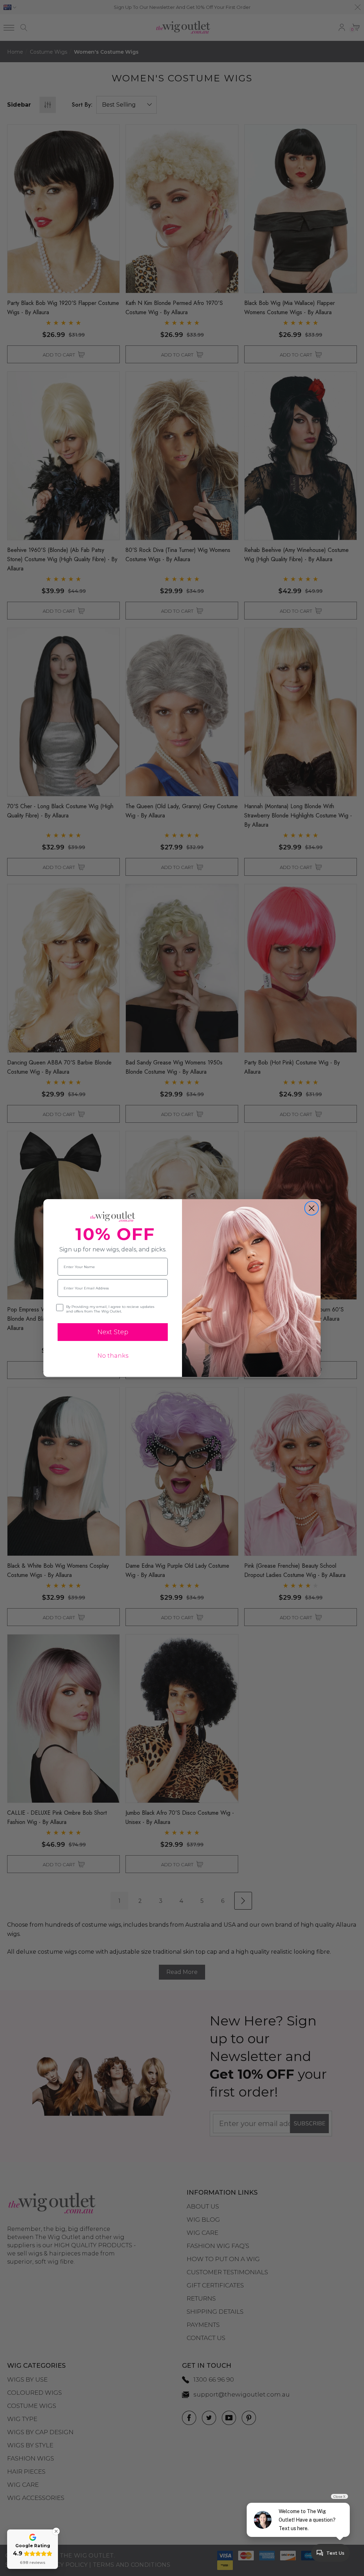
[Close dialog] (312, 1208)
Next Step (113, 1332)
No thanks (113, 1356)
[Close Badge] (56, 2531)
